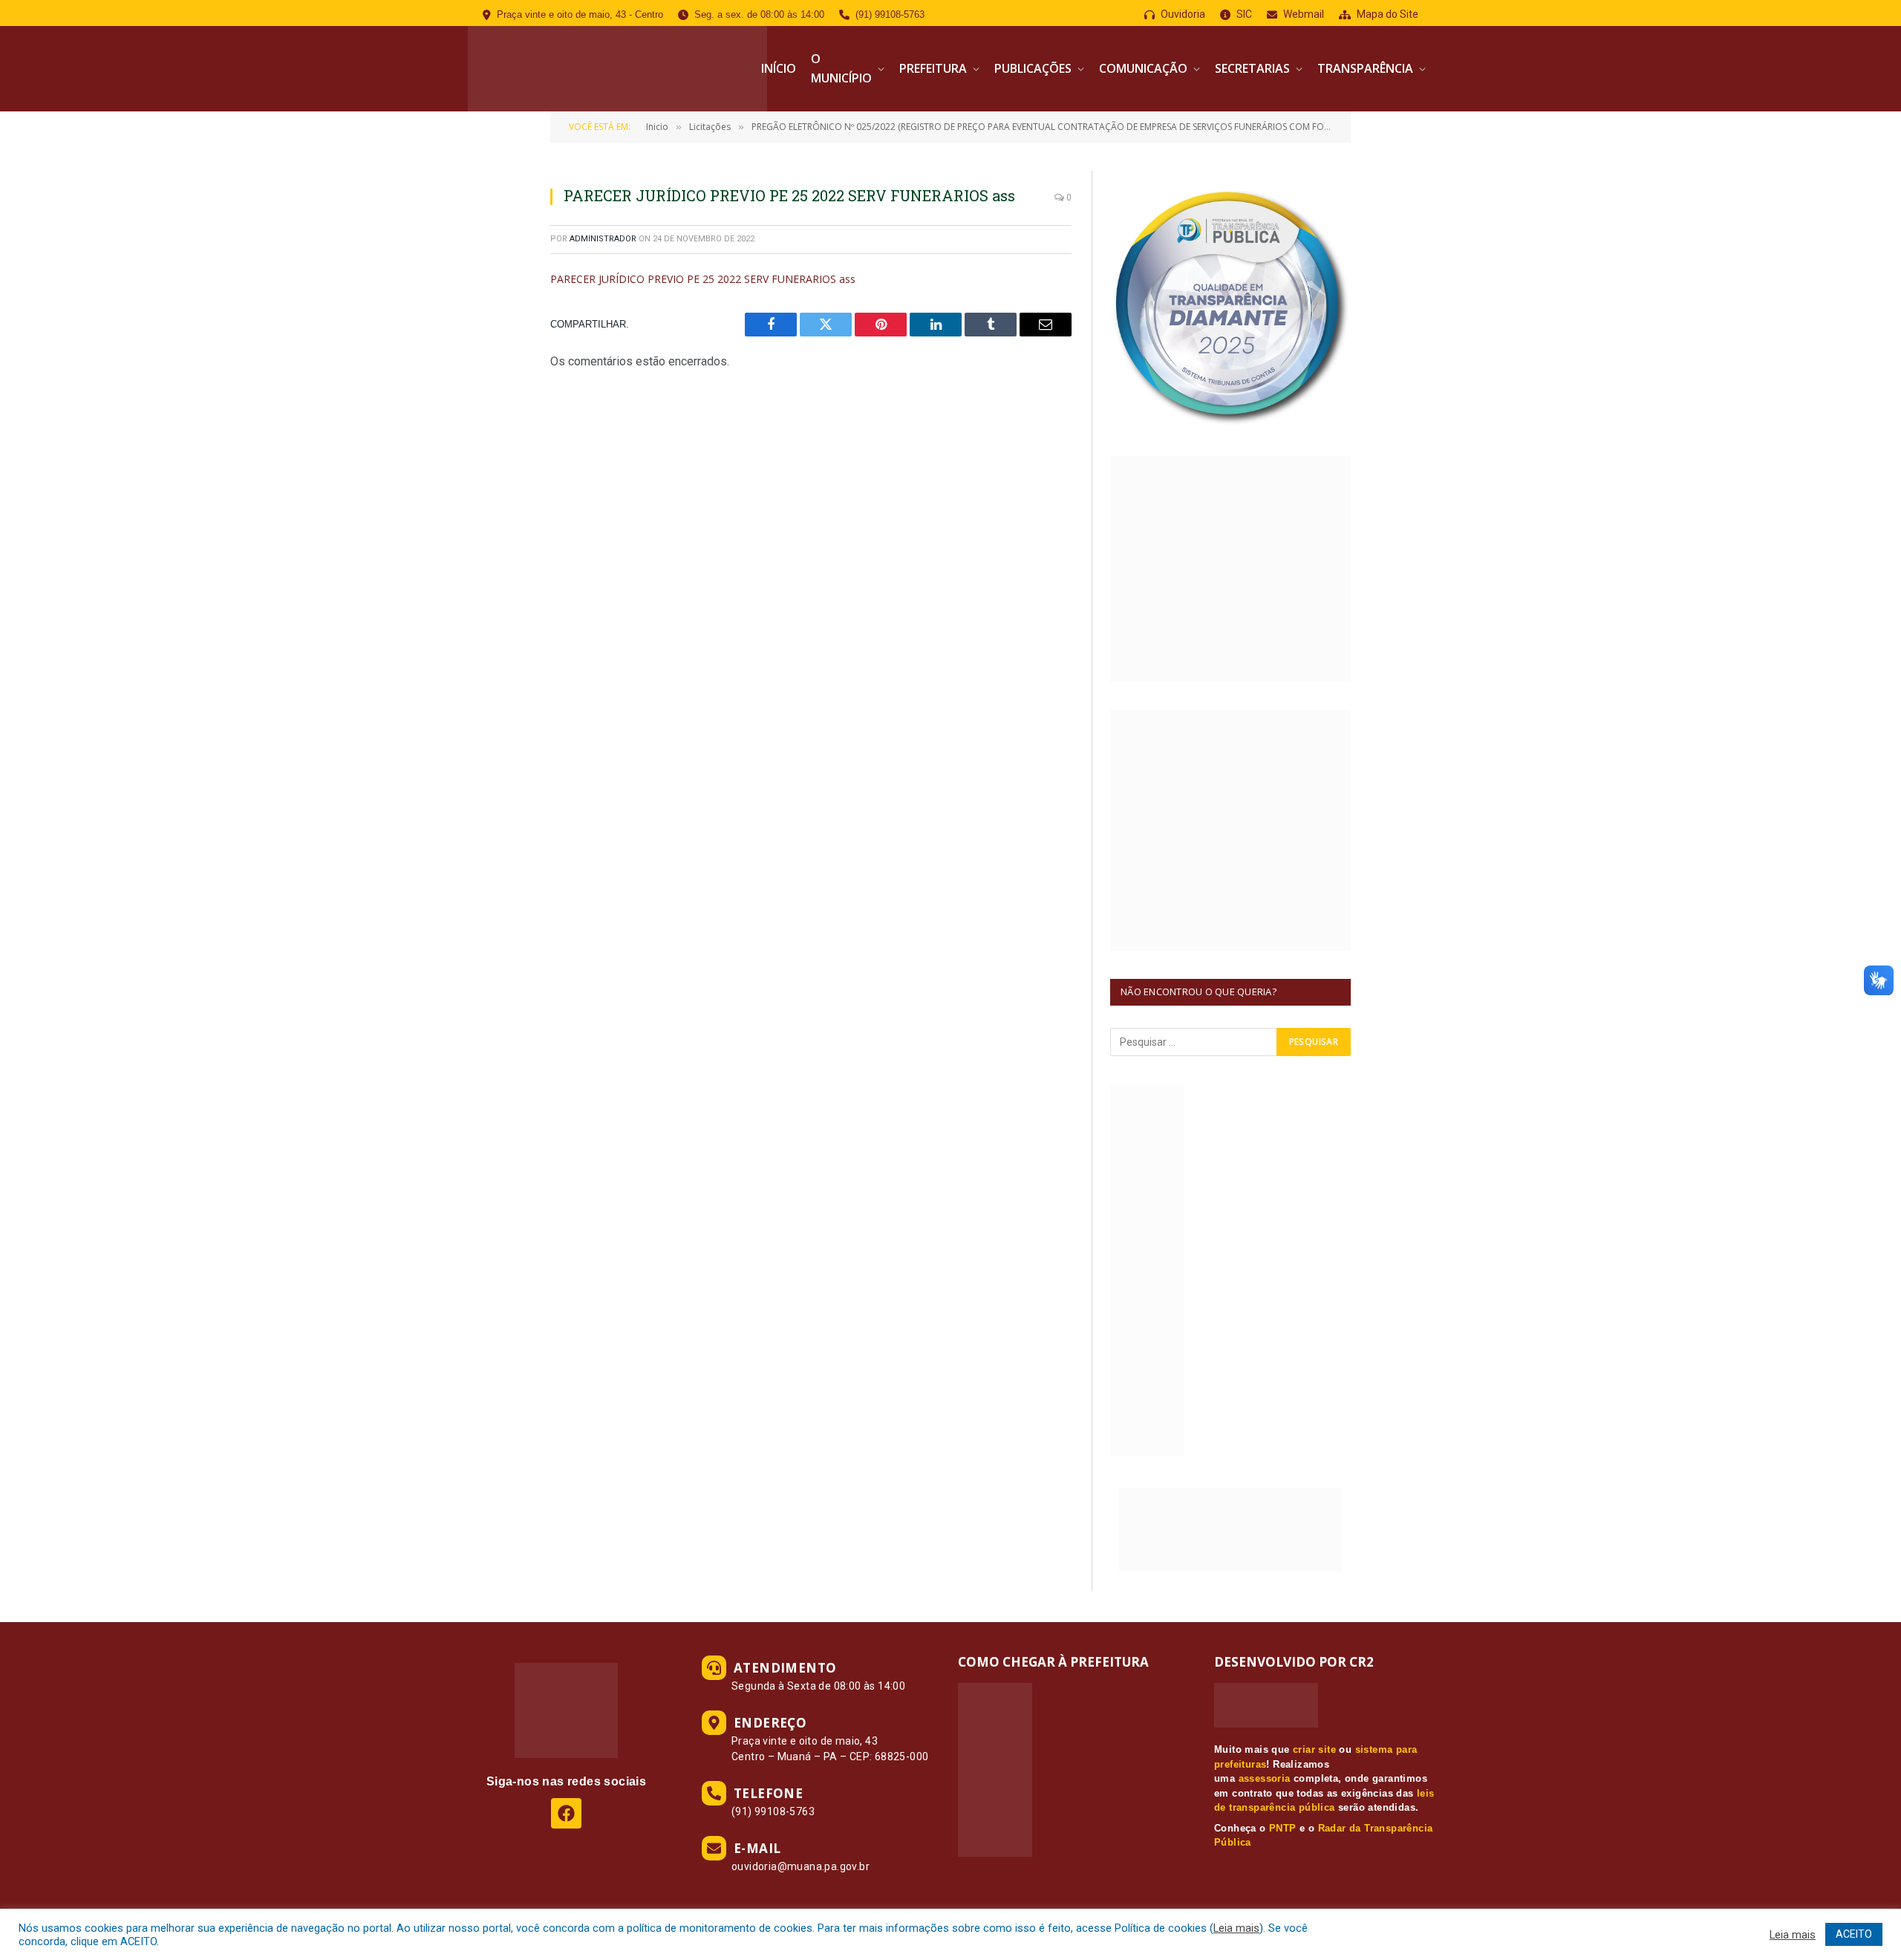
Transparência (1365, 68)
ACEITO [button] (1854, 1934)
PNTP (1283, 1828)
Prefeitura (933, 68)
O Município (841, 68)
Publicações (1033, 68)
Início (779, 68)
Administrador (603, 239)
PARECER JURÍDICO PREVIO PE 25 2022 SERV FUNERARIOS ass (703, 279)
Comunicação (1143, 68)
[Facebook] (566, 1813)
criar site (1314, 1749)
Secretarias (1252, 68)
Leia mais (1236, 1928)
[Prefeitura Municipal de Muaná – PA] (617, 69)
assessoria (1265, 1778)
